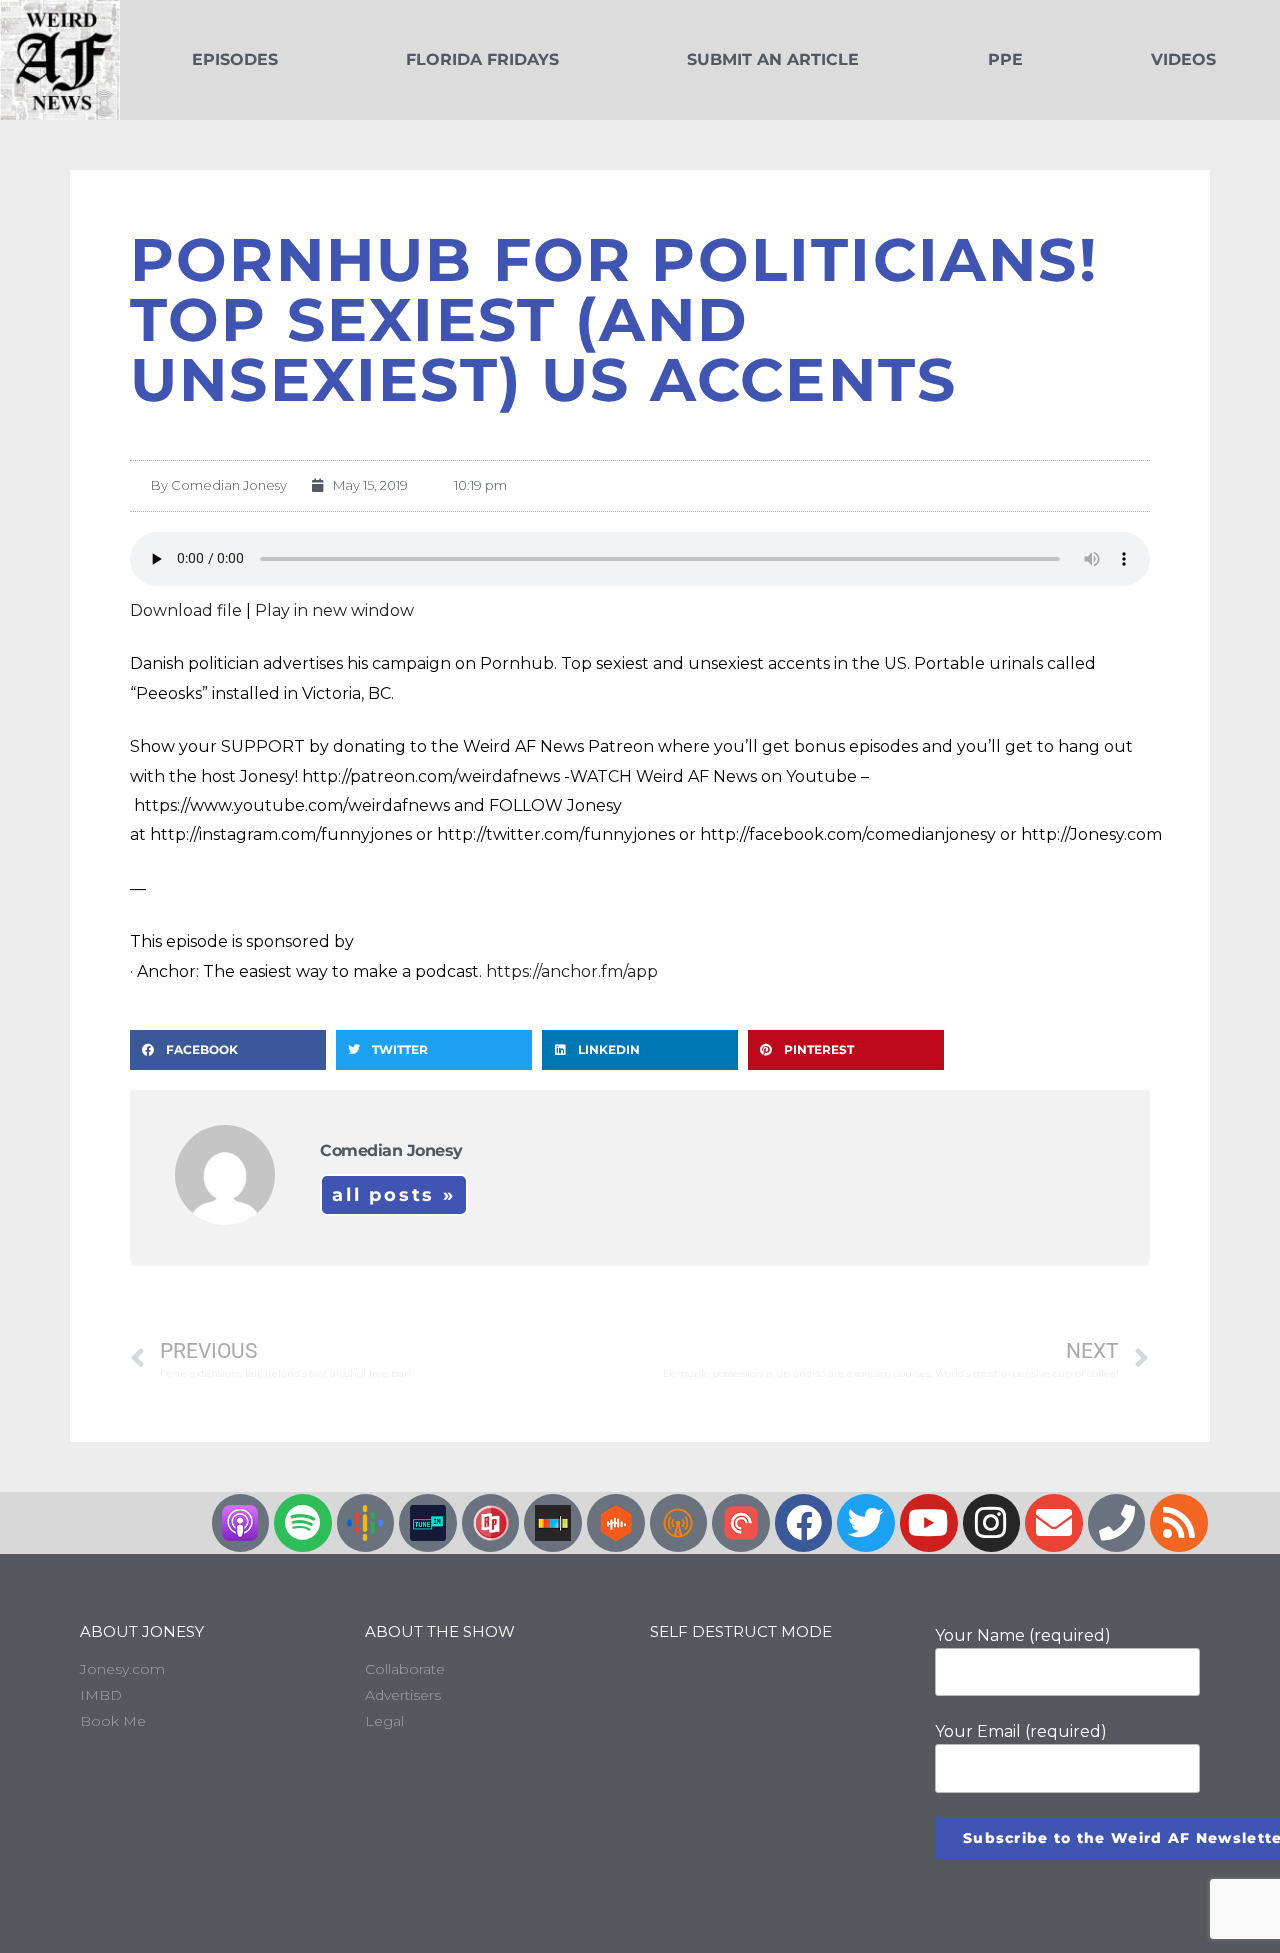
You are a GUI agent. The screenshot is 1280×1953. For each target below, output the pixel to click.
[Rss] (1179, 1523)
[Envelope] (1054, 1523)
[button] (228, 1050)
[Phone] (1117, 1523)
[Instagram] (992, 1523)
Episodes (235, 59)
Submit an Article (773, 59)
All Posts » (394, 1195)
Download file (186, 610)
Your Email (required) (1021, 1731)
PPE (1005, 59)
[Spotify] (303, 1523)
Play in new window (334, 610)
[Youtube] (929, 1523)
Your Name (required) (1023, 1635)
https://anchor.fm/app (572, 971)
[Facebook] (804, 1523)
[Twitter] (866, 1523)
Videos (1183, 59)
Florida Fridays (482, 59)
